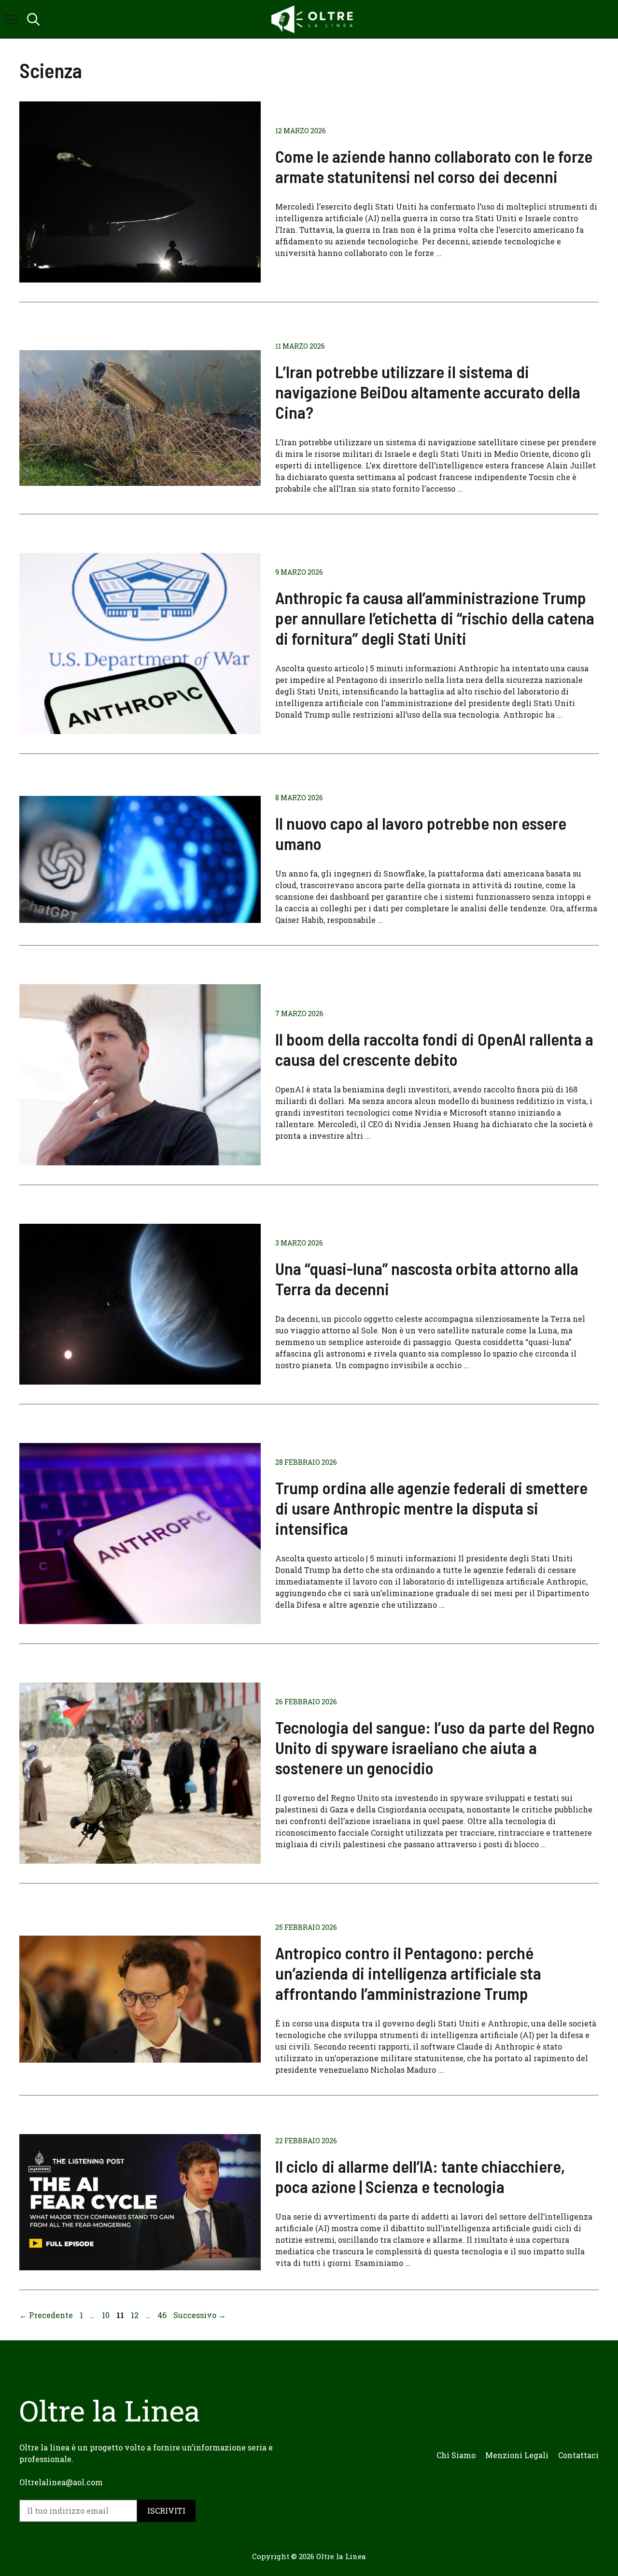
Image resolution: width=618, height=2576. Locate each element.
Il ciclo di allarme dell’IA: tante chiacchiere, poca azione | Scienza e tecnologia (420, 2176)
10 (107, 2315)
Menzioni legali (517, 2455)
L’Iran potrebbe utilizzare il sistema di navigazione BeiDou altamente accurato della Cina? (428, 392)
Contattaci (578, 2455)
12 (136, 2315)
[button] (33, 19)
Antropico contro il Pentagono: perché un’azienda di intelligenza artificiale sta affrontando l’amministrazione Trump (408, 1973)
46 (163, 2315)
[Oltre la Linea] (314, 19)
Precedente (46, 2315)
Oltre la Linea (341, 2556)
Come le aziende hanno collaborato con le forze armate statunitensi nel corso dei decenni (434, 166)
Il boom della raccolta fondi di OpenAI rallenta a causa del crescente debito (434, 1049)
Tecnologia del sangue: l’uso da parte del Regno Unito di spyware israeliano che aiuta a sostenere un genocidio (435, 1747)
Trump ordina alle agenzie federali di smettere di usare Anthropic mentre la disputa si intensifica (431, 1508)
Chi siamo (456, 2455)
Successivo (200, 2315)
